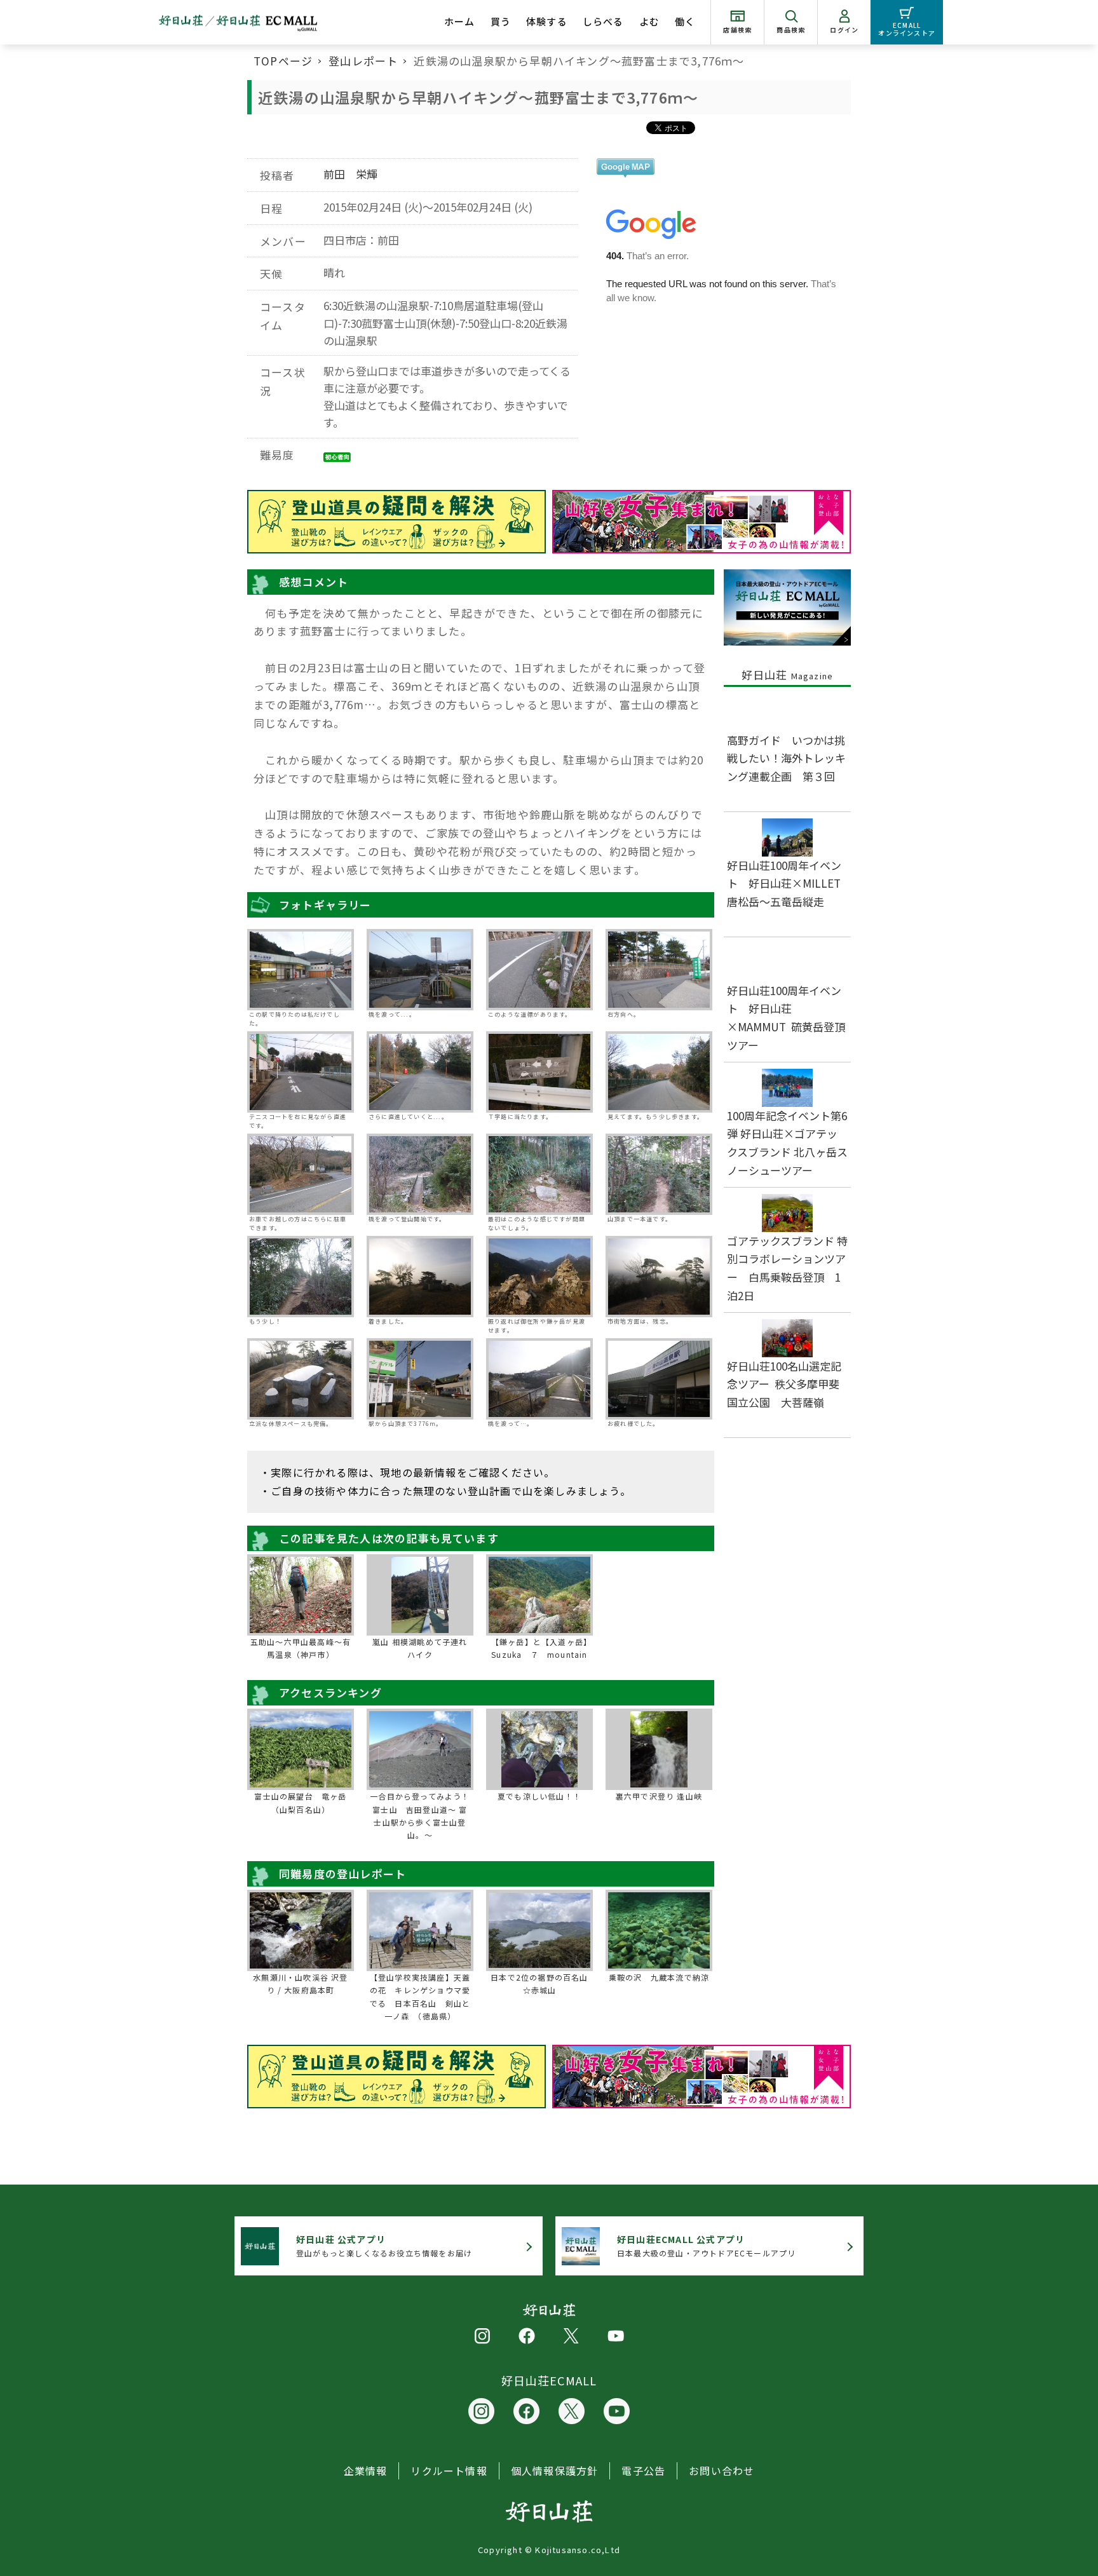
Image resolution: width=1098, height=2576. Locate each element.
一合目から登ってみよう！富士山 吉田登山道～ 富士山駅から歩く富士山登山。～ (420, 1815)
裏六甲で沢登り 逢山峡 (659, 1796)
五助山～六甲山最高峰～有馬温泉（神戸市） (301, 1648)
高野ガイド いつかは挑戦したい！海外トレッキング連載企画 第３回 (786, 758)
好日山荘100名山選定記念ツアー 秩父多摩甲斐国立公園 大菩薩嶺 (784, 1384)
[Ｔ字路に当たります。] (539, 1072)
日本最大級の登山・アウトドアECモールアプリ (706, 2246)
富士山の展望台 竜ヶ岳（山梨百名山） (300, 1802)
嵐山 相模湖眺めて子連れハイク (420, 1648)
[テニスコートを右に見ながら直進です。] (301, 1072)
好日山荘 (788, 675)
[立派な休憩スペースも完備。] (301, 1379)
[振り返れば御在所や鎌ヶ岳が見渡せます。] (539, 1277)
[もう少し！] (301, 1277)
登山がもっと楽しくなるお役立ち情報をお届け (384, 2246)
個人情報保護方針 (555, 2471)
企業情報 (366, 2471)
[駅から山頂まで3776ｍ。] (420, 1379)
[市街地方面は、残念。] (659, 1277)
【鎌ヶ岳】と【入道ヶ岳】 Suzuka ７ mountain (541, 1648)
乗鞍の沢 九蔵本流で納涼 (659, 1977)
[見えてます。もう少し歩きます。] (659, 1072)
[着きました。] (420, 1277)
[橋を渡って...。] (420, 970)
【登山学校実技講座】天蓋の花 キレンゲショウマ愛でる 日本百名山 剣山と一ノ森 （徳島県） (420, 1996)
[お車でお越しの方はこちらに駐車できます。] (301, 1174)
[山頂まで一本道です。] (659, 1174)
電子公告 (643, 2471)
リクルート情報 (449, 2471)
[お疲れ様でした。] (659, 1379)
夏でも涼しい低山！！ (539, 1796)
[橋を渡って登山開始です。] (420, 1174)
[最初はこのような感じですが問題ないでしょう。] (539, 1174)
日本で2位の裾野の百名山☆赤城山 (539, 1983)
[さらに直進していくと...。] (420, 1072)
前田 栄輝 (350, 174)
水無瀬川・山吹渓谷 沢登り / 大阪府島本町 (300, 1983)
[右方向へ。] (659, 970)
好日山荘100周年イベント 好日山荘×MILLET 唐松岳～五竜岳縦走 (789, 884)
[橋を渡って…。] (539, 1379)
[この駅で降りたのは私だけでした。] (301, 970)
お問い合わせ (722, 2471)
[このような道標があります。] (539, 970)
